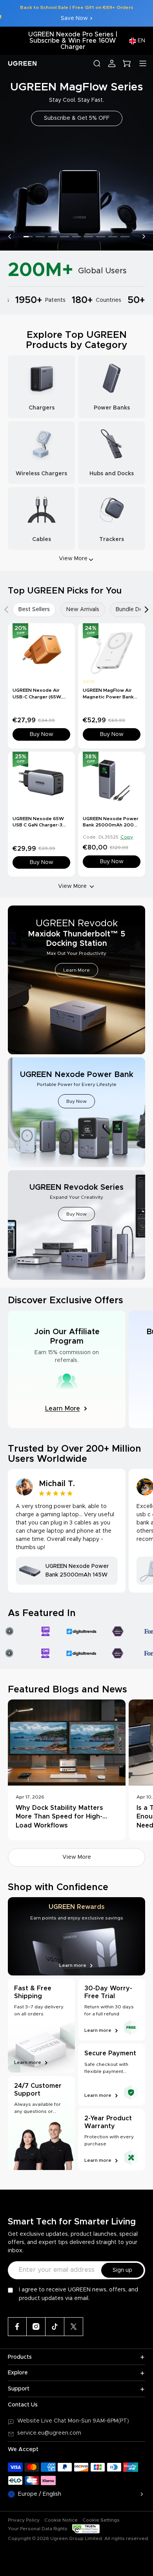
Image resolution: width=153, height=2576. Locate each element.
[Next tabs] (147, 610)
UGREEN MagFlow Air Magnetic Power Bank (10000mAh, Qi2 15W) (109, 697)
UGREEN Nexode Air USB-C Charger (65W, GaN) (37, 697)
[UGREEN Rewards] (76, 1936)
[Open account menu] (112, 63)
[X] (74, 2327)
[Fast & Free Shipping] (41, 2026)
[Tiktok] (55, 2327)
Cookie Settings (101, 2520)
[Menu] (143, 63)
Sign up (122, 2270)
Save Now (74, 18)
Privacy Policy (24, 2520)
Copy (127, 837)
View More (72, 886)
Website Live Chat (43, 2421)
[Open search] (97, 63)
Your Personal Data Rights (38, 2529)
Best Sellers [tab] (34, 610)
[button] (9, 236)
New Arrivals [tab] (83, 610)
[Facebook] (17, 2327)
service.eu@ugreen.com (49, 2433)
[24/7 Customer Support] (41, 2123)
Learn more (28, 2062)
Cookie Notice (61, 2520)
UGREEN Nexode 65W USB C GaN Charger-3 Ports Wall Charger (38, 825)
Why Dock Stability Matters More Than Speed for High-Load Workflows (59, 1817)
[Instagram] (36, 2327)
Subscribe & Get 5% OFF (77, 118)
